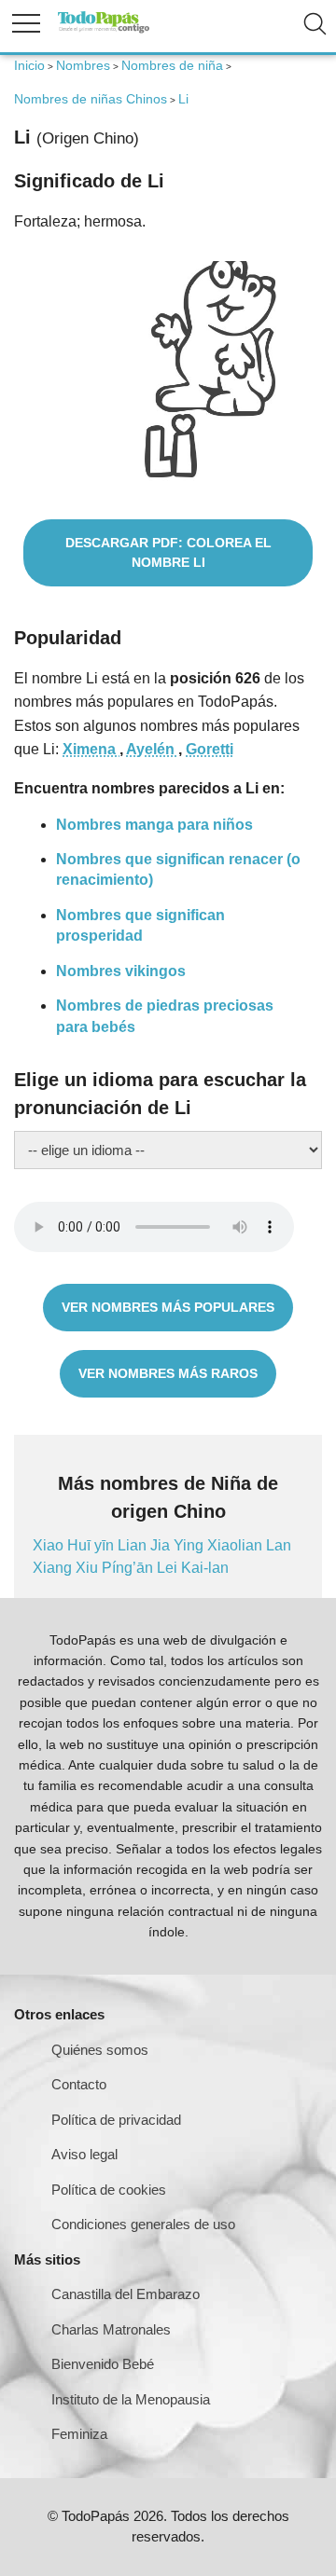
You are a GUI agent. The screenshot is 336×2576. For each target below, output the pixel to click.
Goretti (210, 749)
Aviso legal (84, 2154)
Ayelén (152, 749)
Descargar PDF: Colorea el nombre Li (168, 552)
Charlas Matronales (111, 2329)
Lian (134, 1545)
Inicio (29, 65)
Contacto (79, 2084)
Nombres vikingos (121, 971)
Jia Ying (179, 1545)
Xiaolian (237, 1545)
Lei (169, 1568)
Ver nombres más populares (168, 1307)
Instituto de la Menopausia (131, 2399)
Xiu (89, 1568)
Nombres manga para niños (154, 825)
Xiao (50, 1545)
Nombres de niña (172, 65)
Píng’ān (129, 1568)
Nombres (83, 65)
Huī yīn (92, 1545)
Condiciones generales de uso (143, 2224)
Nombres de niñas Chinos (91, 99)
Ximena (91, 749)
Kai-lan (205, 1568)
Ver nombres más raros (168, 1373)
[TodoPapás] (104, 30)
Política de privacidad (116, 2120)
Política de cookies (109, 2190)
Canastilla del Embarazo (126, 2294)
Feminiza (79, 2434)
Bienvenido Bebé (103, 2364)
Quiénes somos (100, 2050)
